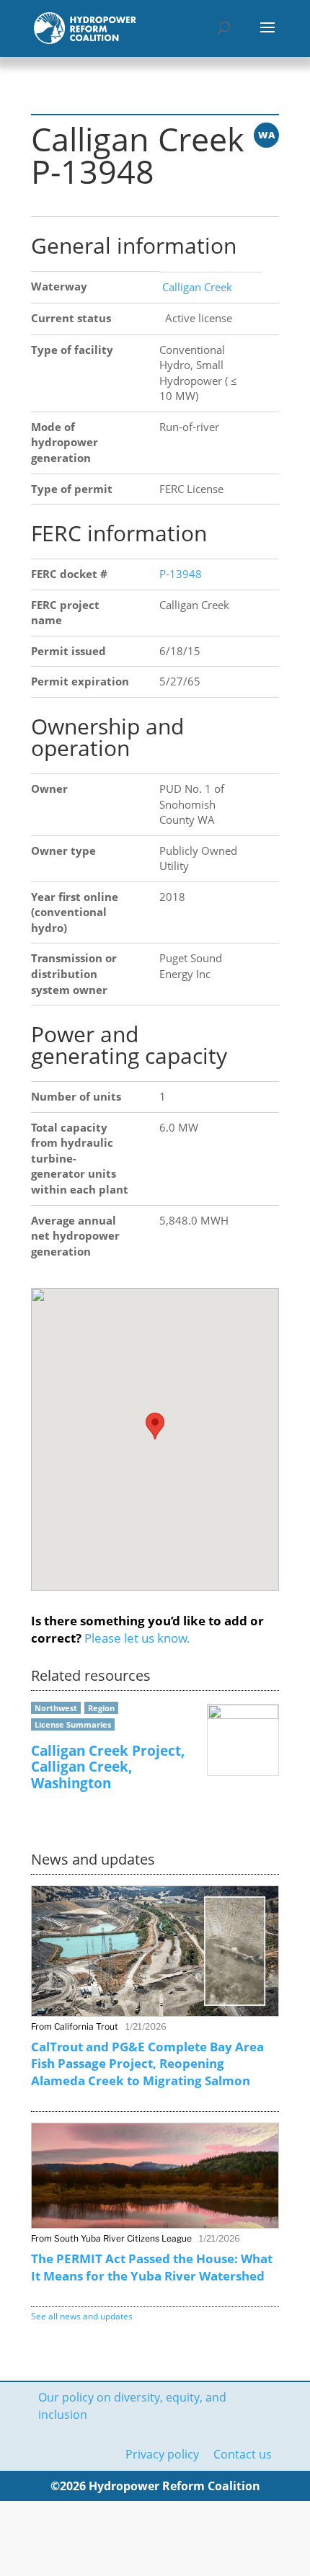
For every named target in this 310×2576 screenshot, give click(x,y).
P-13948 (181, 574)
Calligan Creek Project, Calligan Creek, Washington (108, 1767)
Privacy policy (162, 2454)
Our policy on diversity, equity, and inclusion (132, 2406)
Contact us (243, 2454)
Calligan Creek (196, 287)
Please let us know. (137, 1638)
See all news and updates (82, 2316)
